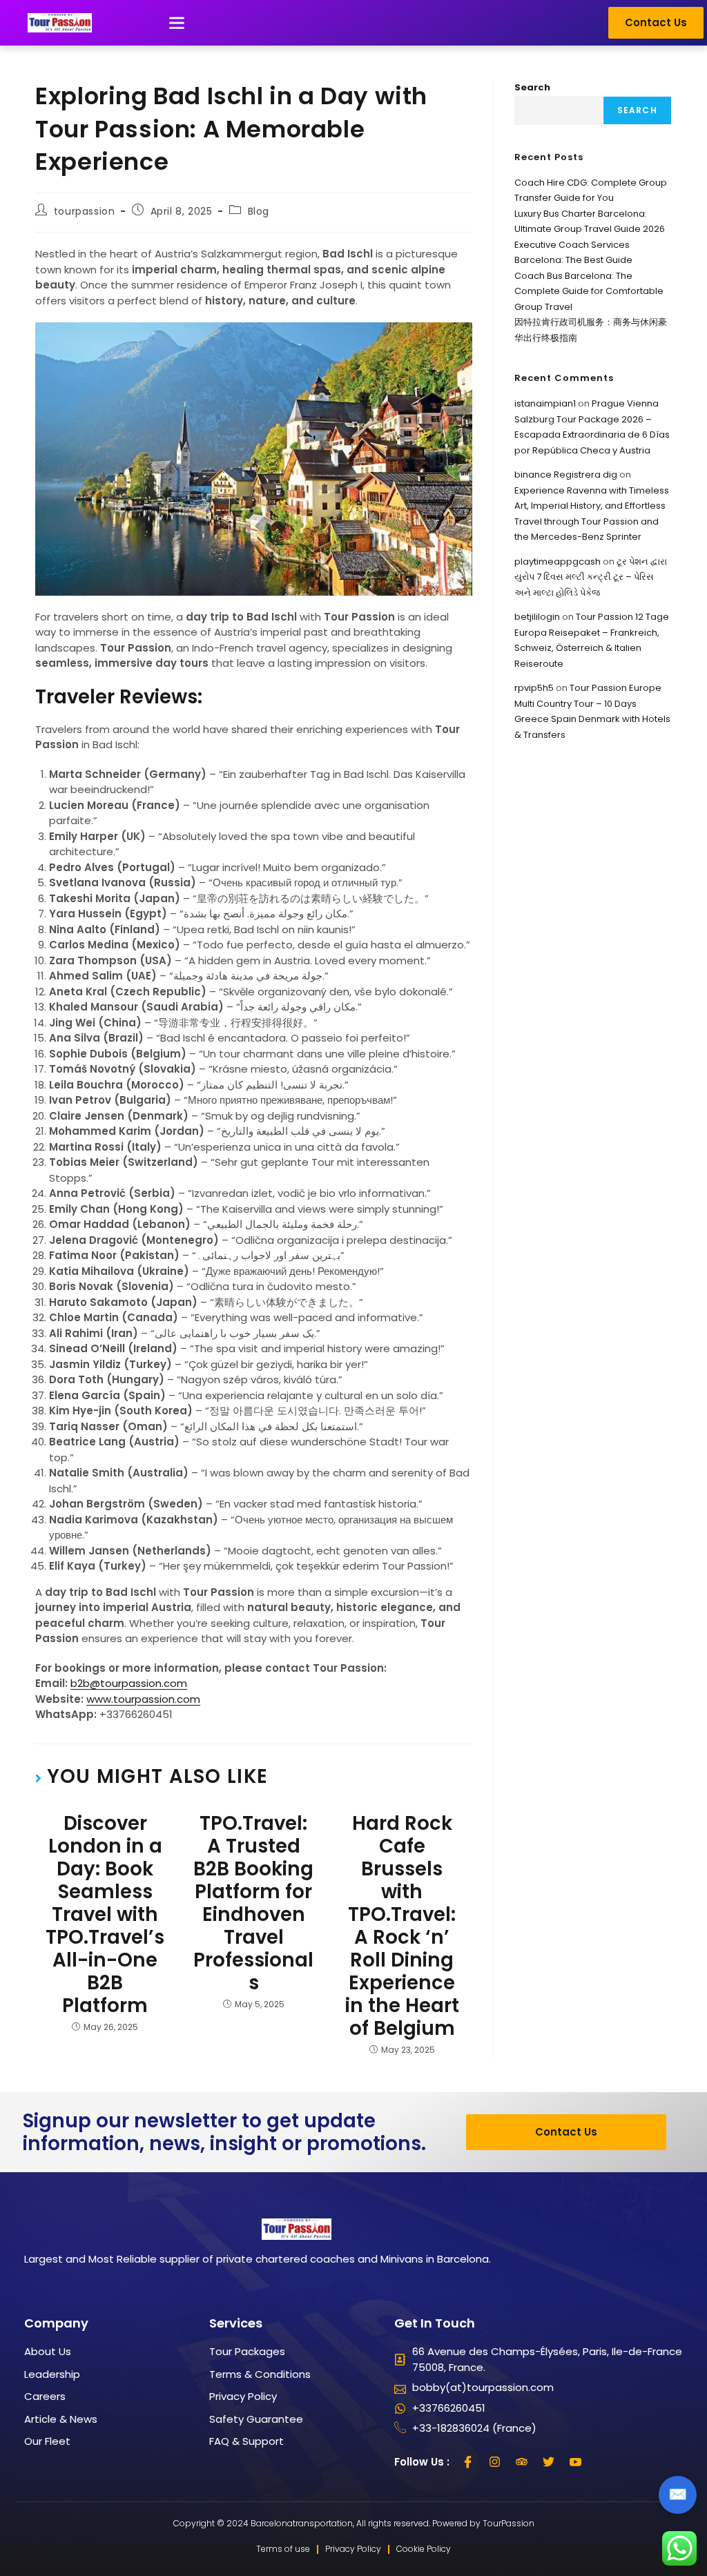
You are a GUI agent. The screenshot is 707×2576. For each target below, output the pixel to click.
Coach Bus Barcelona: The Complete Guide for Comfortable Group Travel (589, 291)
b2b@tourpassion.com (129, 1683)
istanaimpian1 (545, 403)
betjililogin (537, 617)
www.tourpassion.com (143, 1699)
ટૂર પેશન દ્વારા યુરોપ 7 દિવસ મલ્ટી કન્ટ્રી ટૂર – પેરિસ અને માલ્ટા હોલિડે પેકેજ (591, 577)
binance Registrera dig (566, 475)
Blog (259, 211)
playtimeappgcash (558, 562)
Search (532, 87)
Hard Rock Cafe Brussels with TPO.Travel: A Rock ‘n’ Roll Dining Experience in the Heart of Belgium (402, 1926)
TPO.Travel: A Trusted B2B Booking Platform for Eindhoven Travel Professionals (253, 1903)
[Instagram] (495, 2462)
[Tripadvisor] (522, 2462)
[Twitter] (549, 2462)
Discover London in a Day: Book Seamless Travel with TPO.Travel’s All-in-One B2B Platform (105, 1914)
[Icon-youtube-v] (576, 2462)
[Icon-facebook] (468, 2462)
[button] (177, 23)
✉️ (678, 2494)
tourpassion (85, 211)
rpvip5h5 (534, 688)
